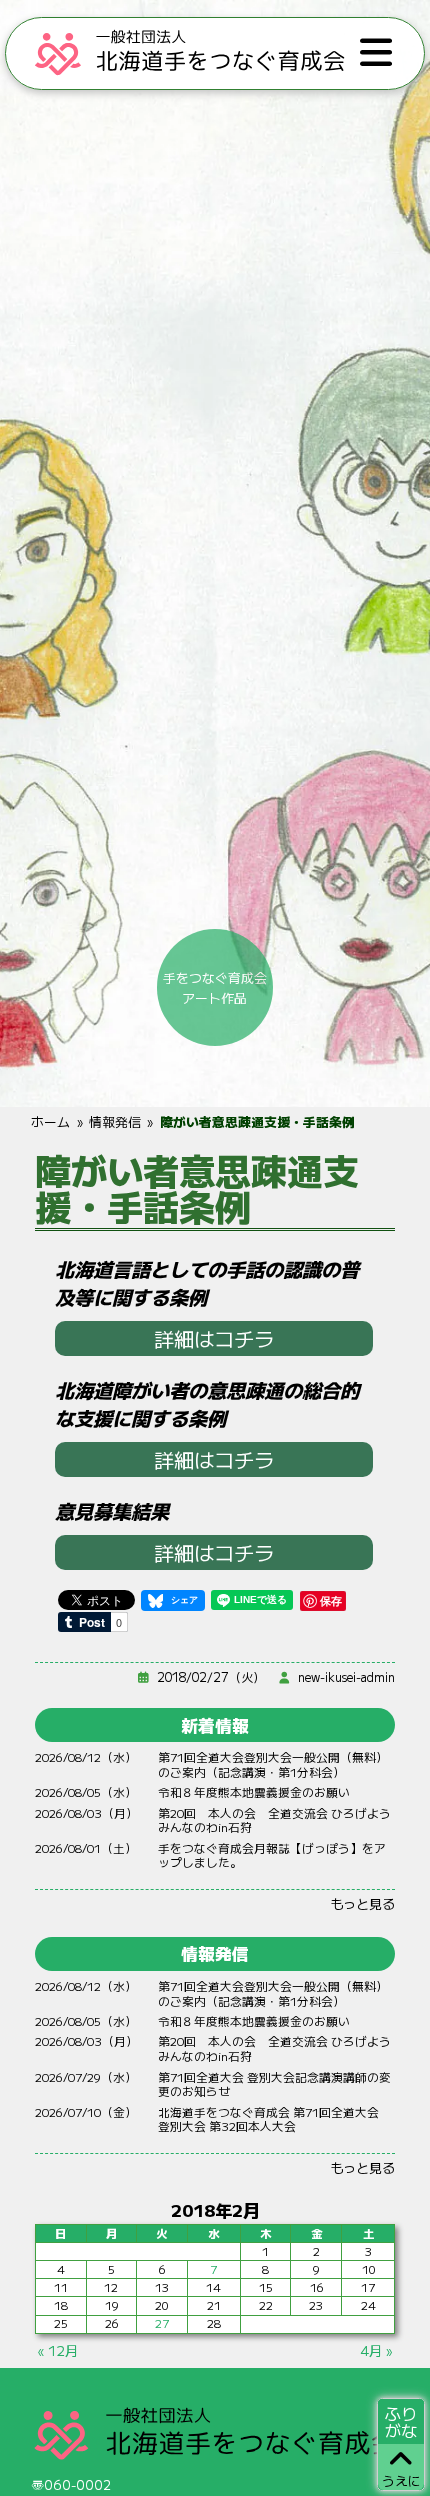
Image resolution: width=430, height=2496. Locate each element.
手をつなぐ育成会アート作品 (215, 987)
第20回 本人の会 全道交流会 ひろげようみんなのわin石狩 (274, 1820)
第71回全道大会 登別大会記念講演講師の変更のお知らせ (274, 2084)
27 (162, 2323)
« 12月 (58, 2350)
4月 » (376, 2350)
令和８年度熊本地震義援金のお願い (254, 1791)
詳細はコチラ (214, 1338)
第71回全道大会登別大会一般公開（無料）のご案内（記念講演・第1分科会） (273, 1764)
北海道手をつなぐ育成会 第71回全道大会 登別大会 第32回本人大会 (274, 2119)
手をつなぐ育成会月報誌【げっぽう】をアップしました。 (272, 1855)
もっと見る (362, 1903)
